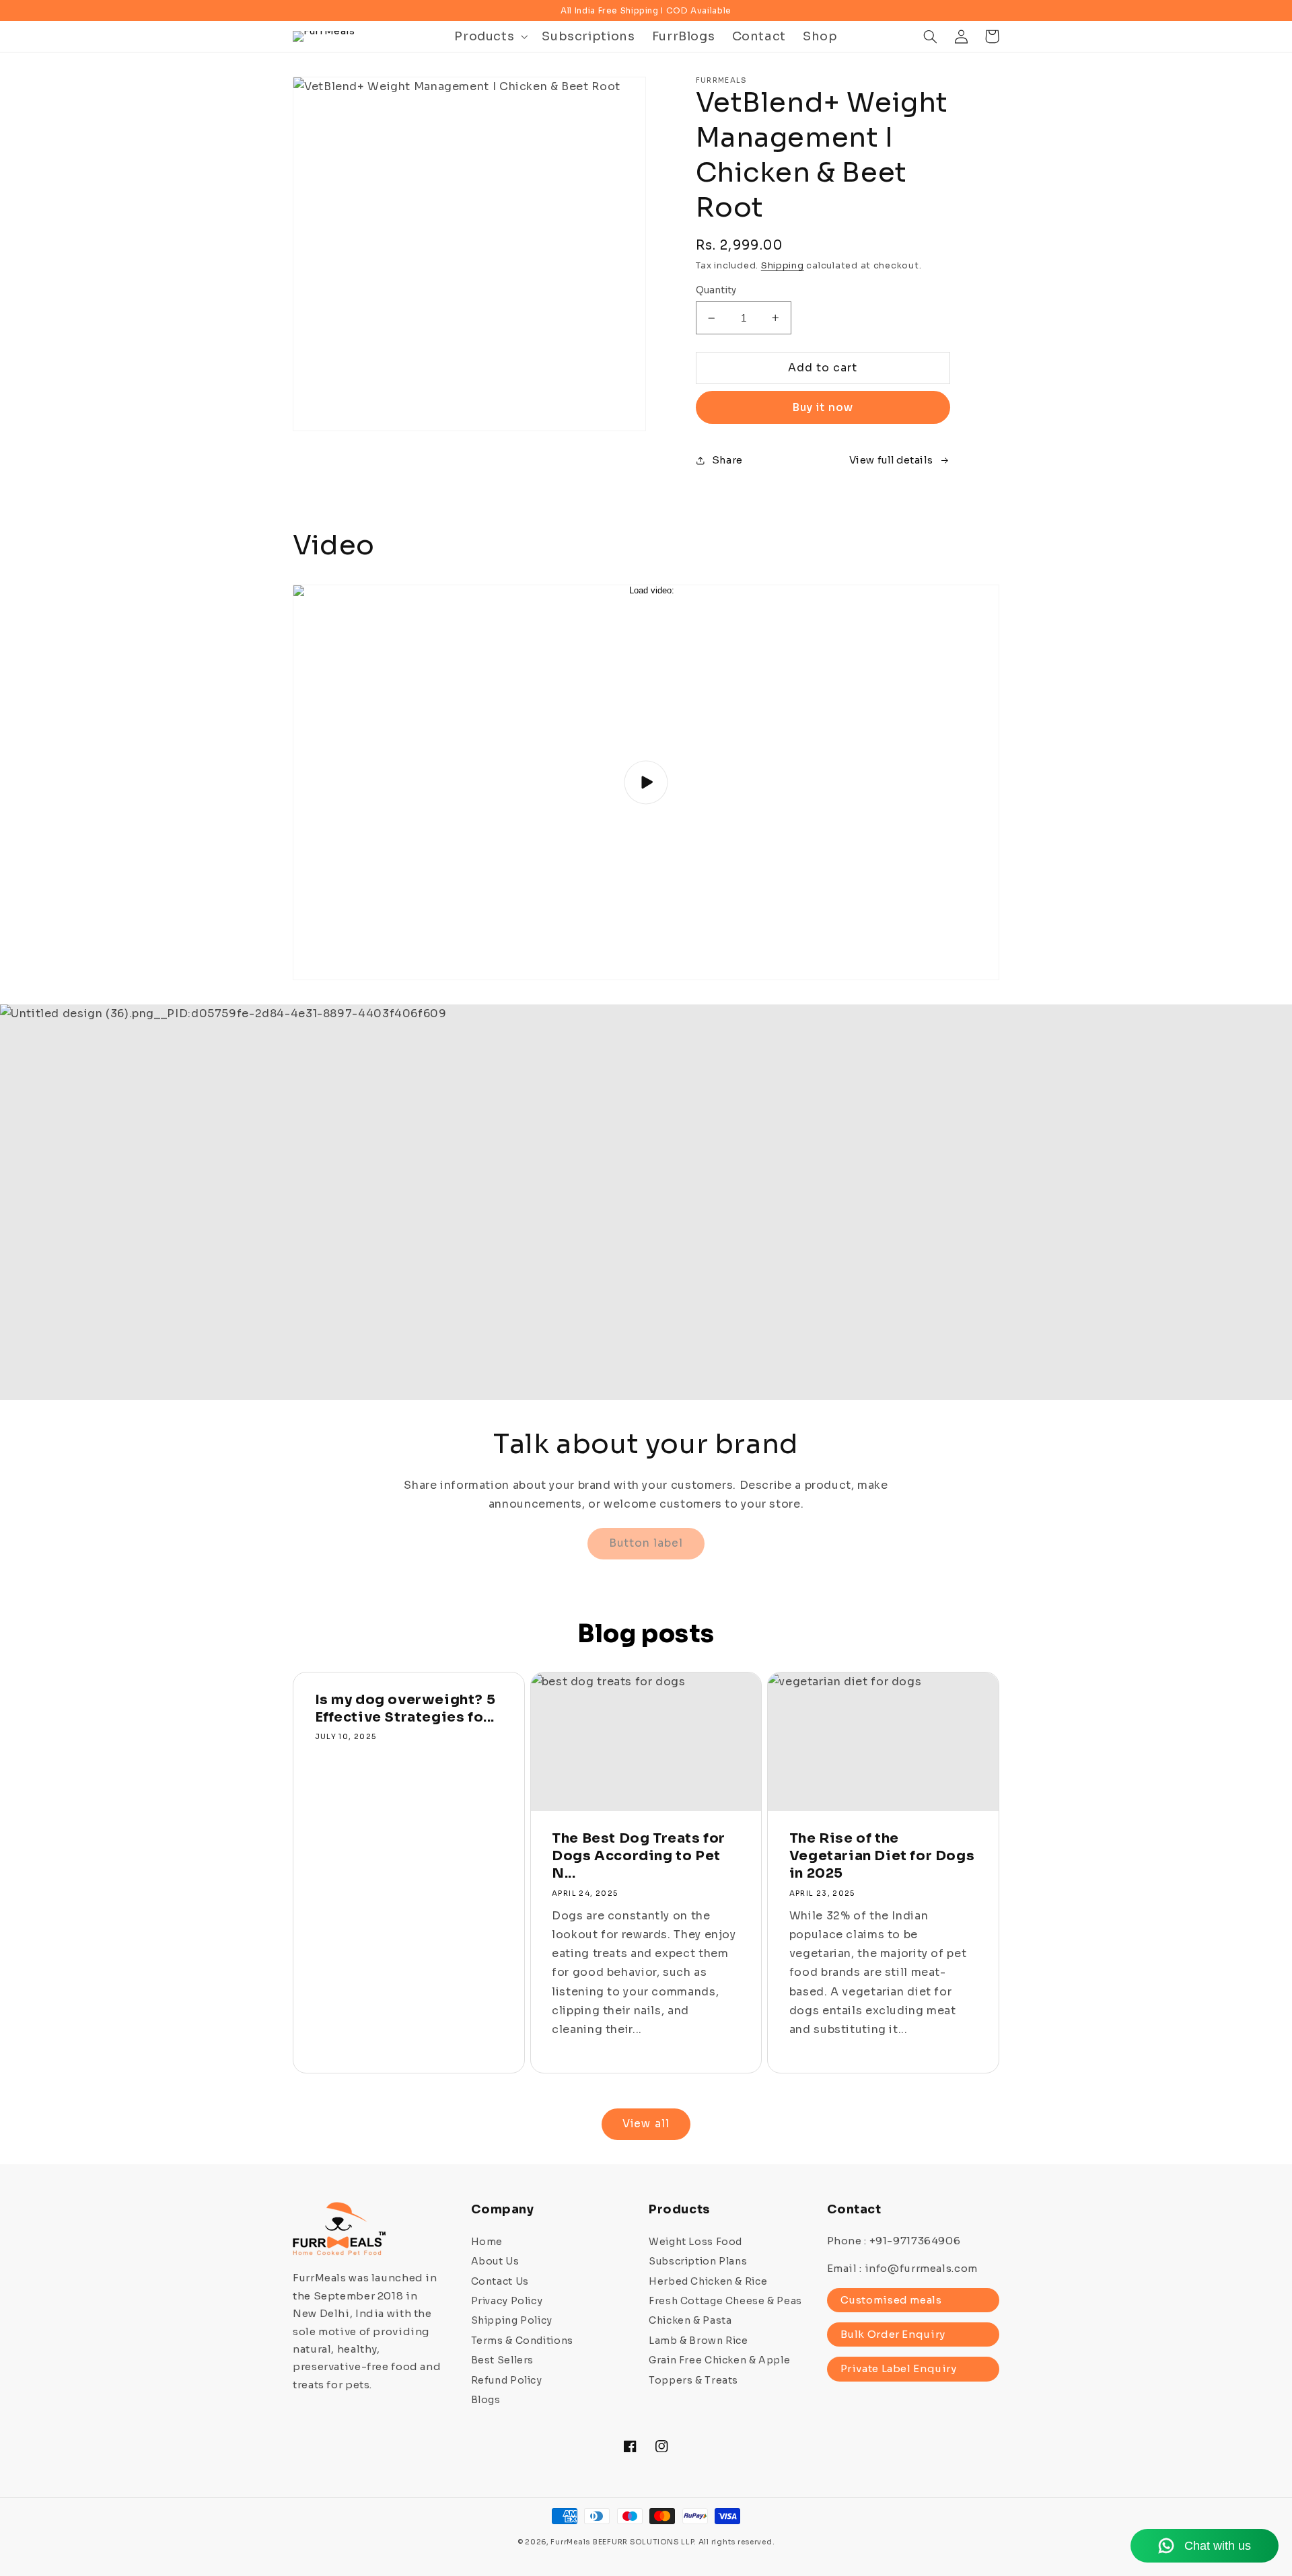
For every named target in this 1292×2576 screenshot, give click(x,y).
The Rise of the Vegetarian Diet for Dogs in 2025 (882, 1856)
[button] (490, 36)
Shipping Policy (512, 2320)
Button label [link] (646, 1543)
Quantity (716, 290)
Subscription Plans (698, 2261)
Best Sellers (503, 2360)
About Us (495, 2261)
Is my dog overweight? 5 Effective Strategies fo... (405, 1708)
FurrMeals (570, 2542)
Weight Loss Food (695, 2242)
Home (487, 2242)
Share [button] (727, 460)
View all (646, 2124)
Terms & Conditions (522, 2341)
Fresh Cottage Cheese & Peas (725, 2301)
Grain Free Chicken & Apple (719, 2360)
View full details (891, 460)
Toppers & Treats (693, 2380)
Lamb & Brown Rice (698, 2341)
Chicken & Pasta (690, 2320)
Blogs (486, 2400)
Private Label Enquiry (899, 2368)
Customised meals (891, 2300)
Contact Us (500, 2281)
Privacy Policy (507, 2301)
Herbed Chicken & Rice (708, 2281)
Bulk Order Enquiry (893, 2334)
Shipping (783, 266)
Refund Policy (507, 2380)
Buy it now (823, 408)
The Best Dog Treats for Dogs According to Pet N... (639, 1856)
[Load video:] (646, 782)
